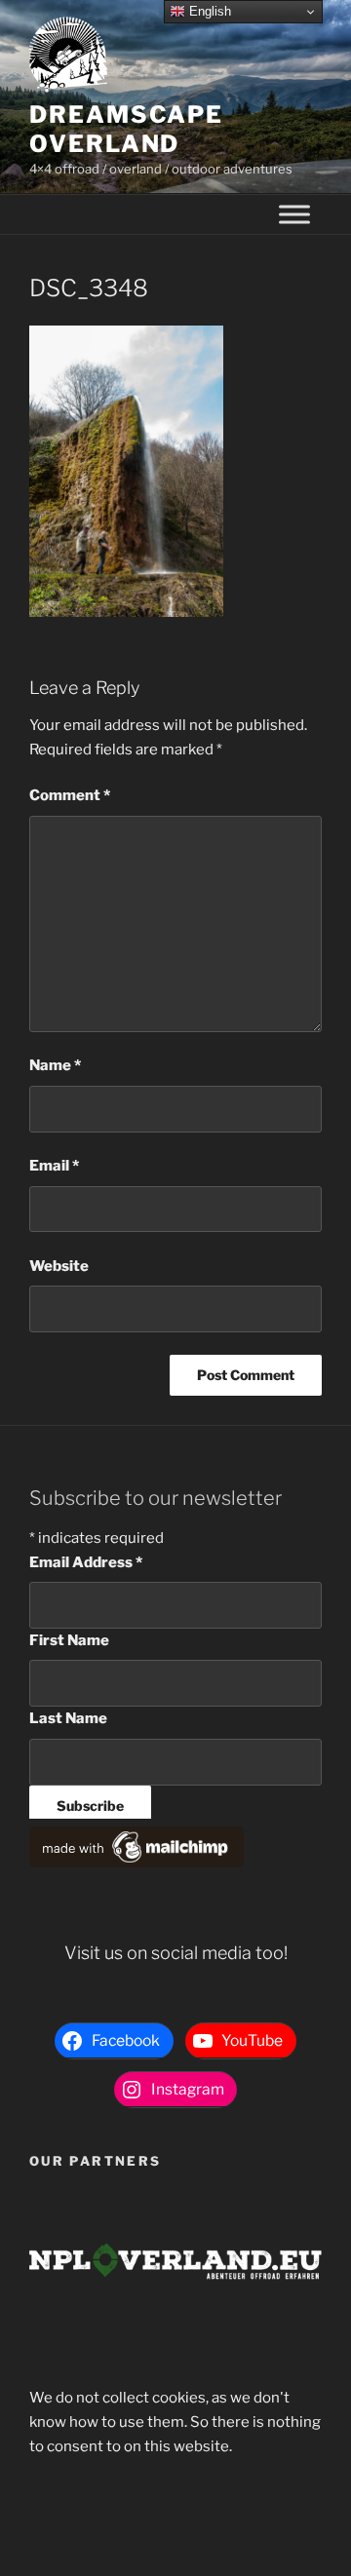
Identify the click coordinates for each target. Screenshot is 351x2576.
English (208, 11)
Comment (70, 795)
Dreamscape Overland (126, 129)
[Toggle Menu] (294, 215)
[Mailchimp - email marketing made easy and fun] (136, 1863)
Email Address (86, 1562)
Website (59, 1266)
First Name (69, 1640)
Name (55, 1065)
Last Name (68, 1718)
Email (54, 1166)
